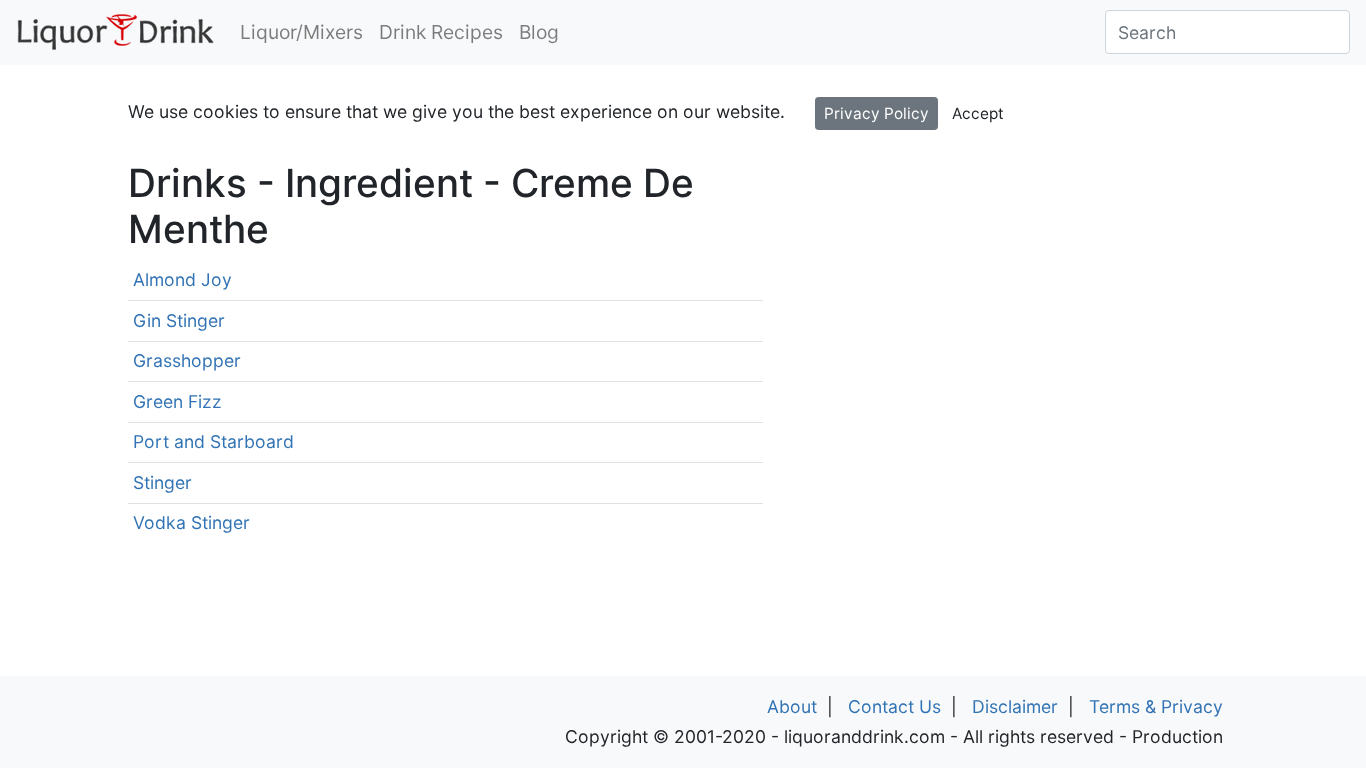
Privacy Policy (876, 113)
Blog (539, 32)
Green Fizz (177, 401)
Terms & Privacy (1156, 706)
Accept (978, 113)
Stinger (162, 482)
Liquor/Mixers (301, 32)
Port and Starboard (213, 441)
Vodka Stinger (191, 522)
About (792, 706)
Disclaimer (1015, 706)
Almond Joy (182, 279)
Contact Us (894, 706)
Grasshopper (187, 360)
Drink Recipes (441, 32)
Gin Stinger (179, 320)
